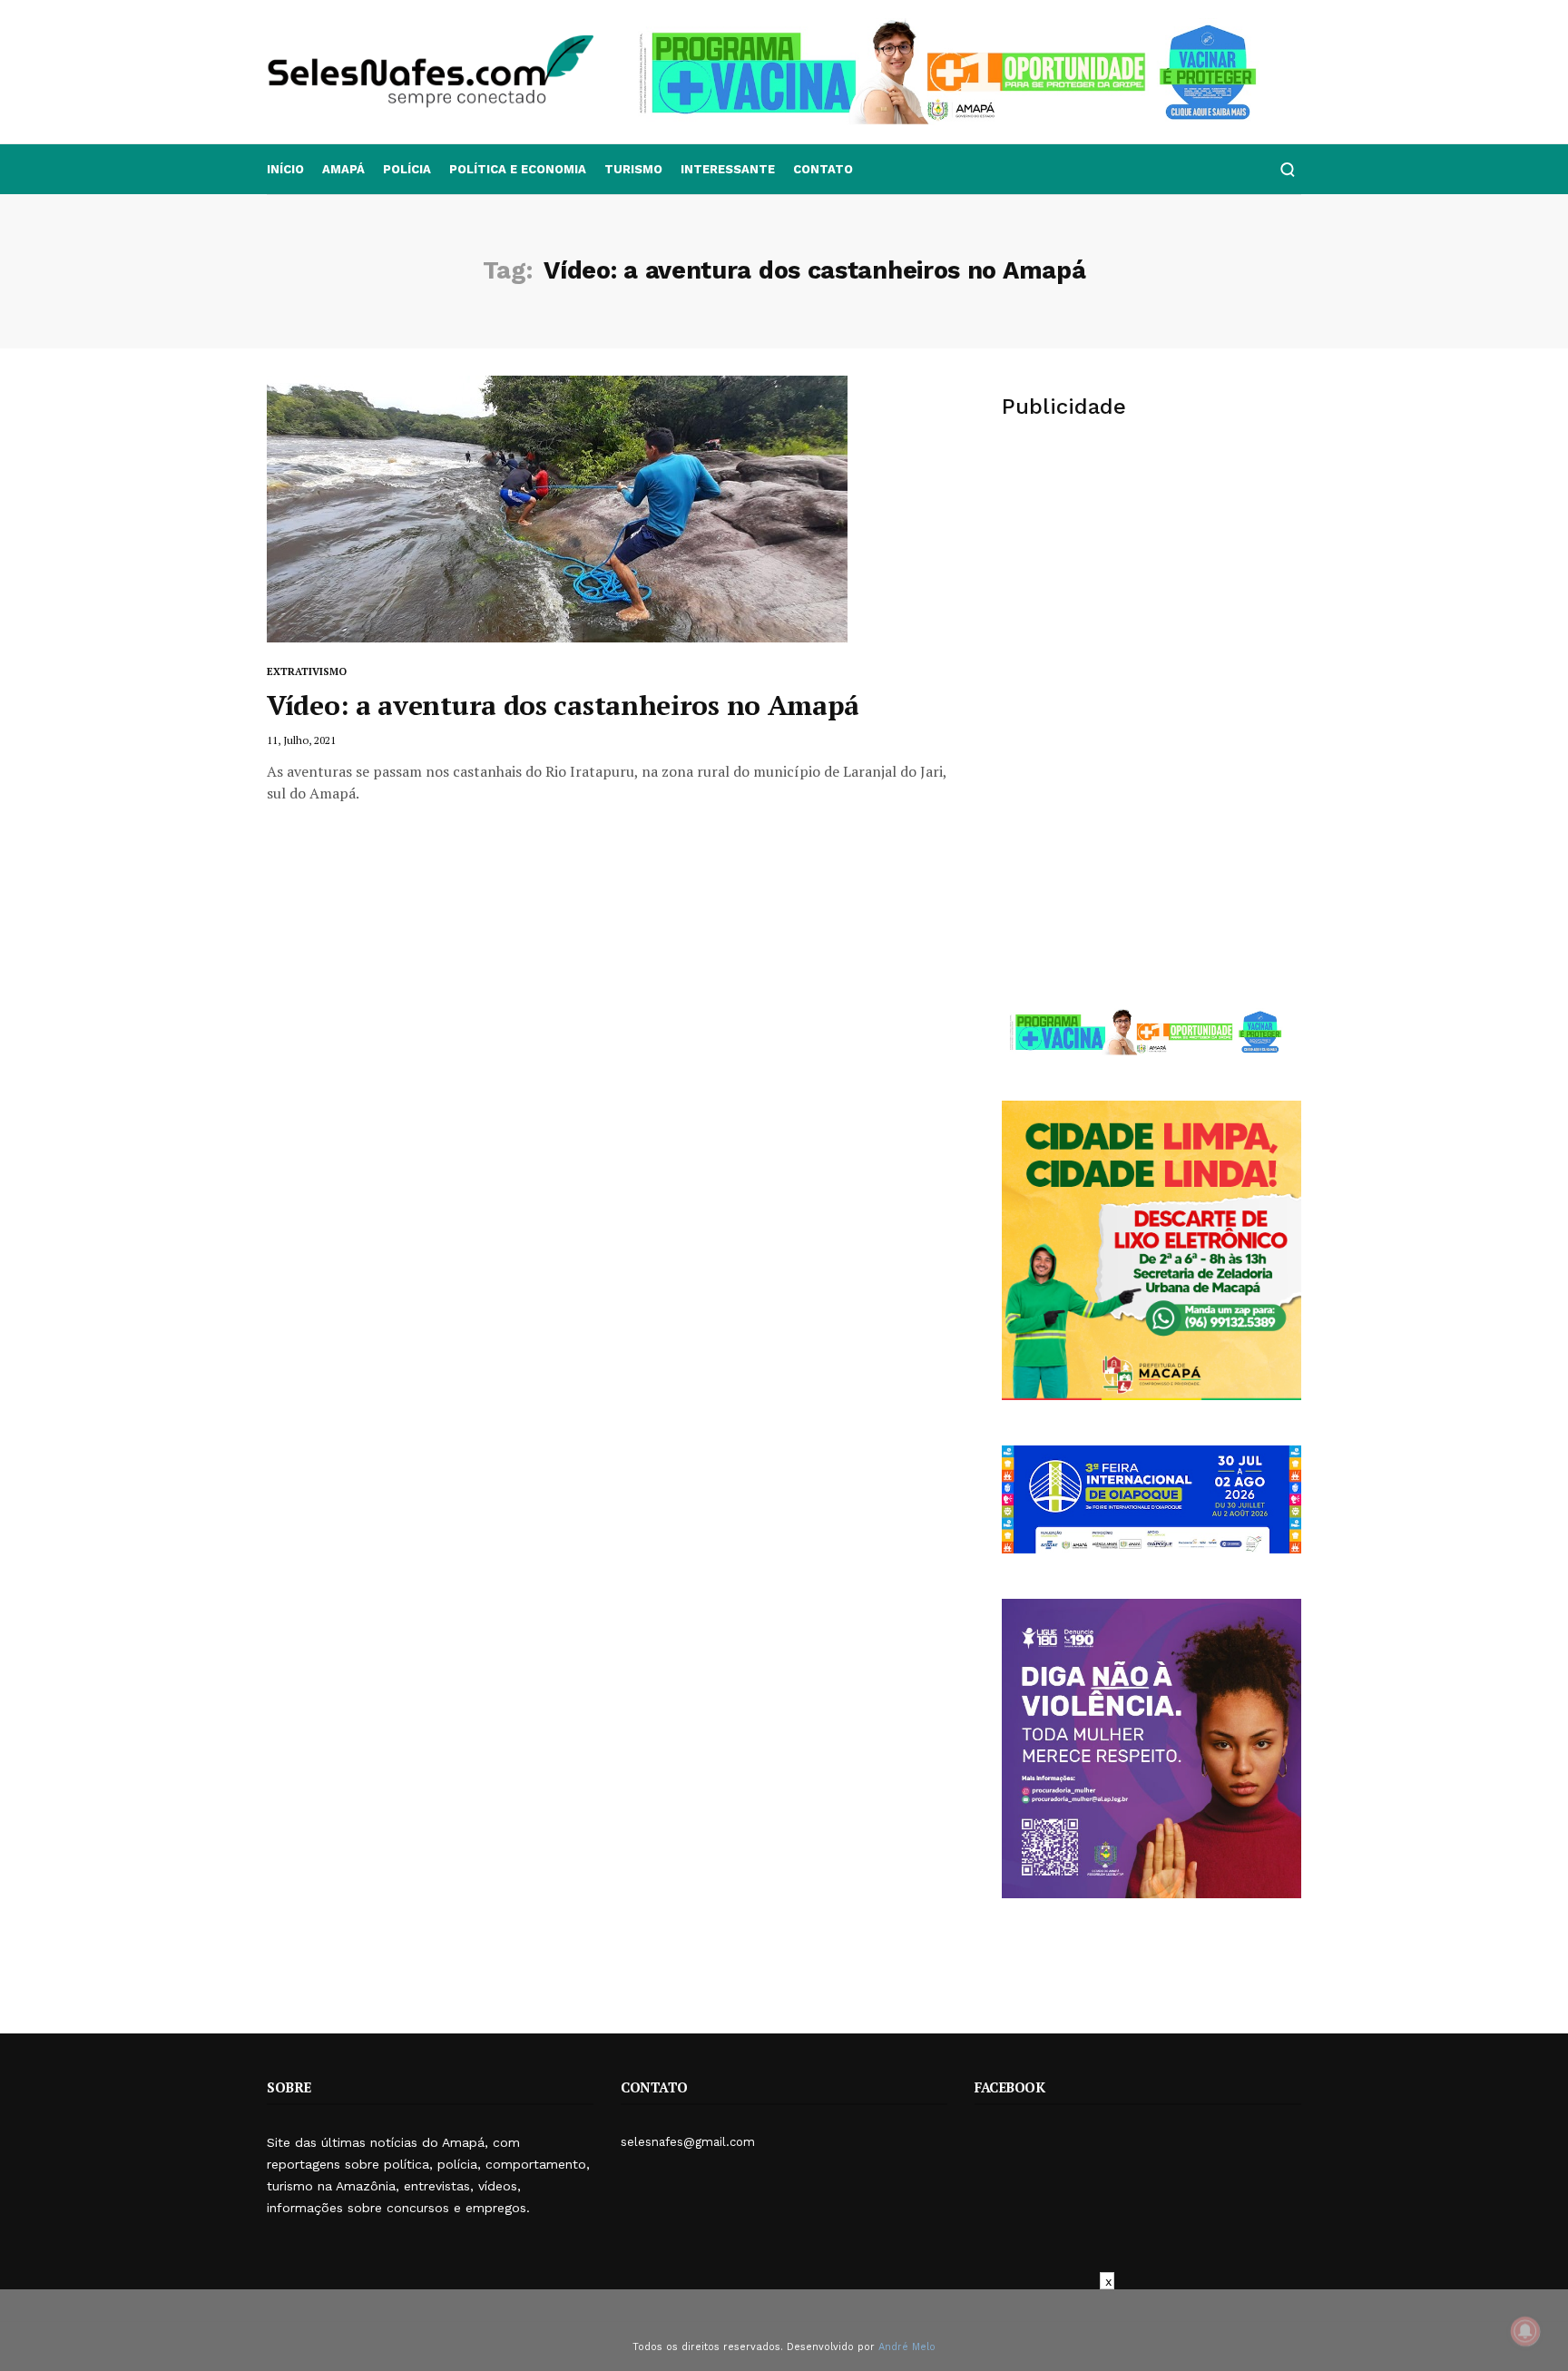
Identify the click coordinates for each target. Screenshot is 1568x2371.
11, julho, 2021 (301, 740)
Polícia (407, 169)
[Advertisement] (1151, 577)
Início (285, 169)
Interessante (728, 169)
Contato (823, 169)
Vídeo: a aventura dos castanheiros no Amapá (563, 705)
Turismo (633, 169)
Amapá (343, 169)
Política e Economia (518, 169)
